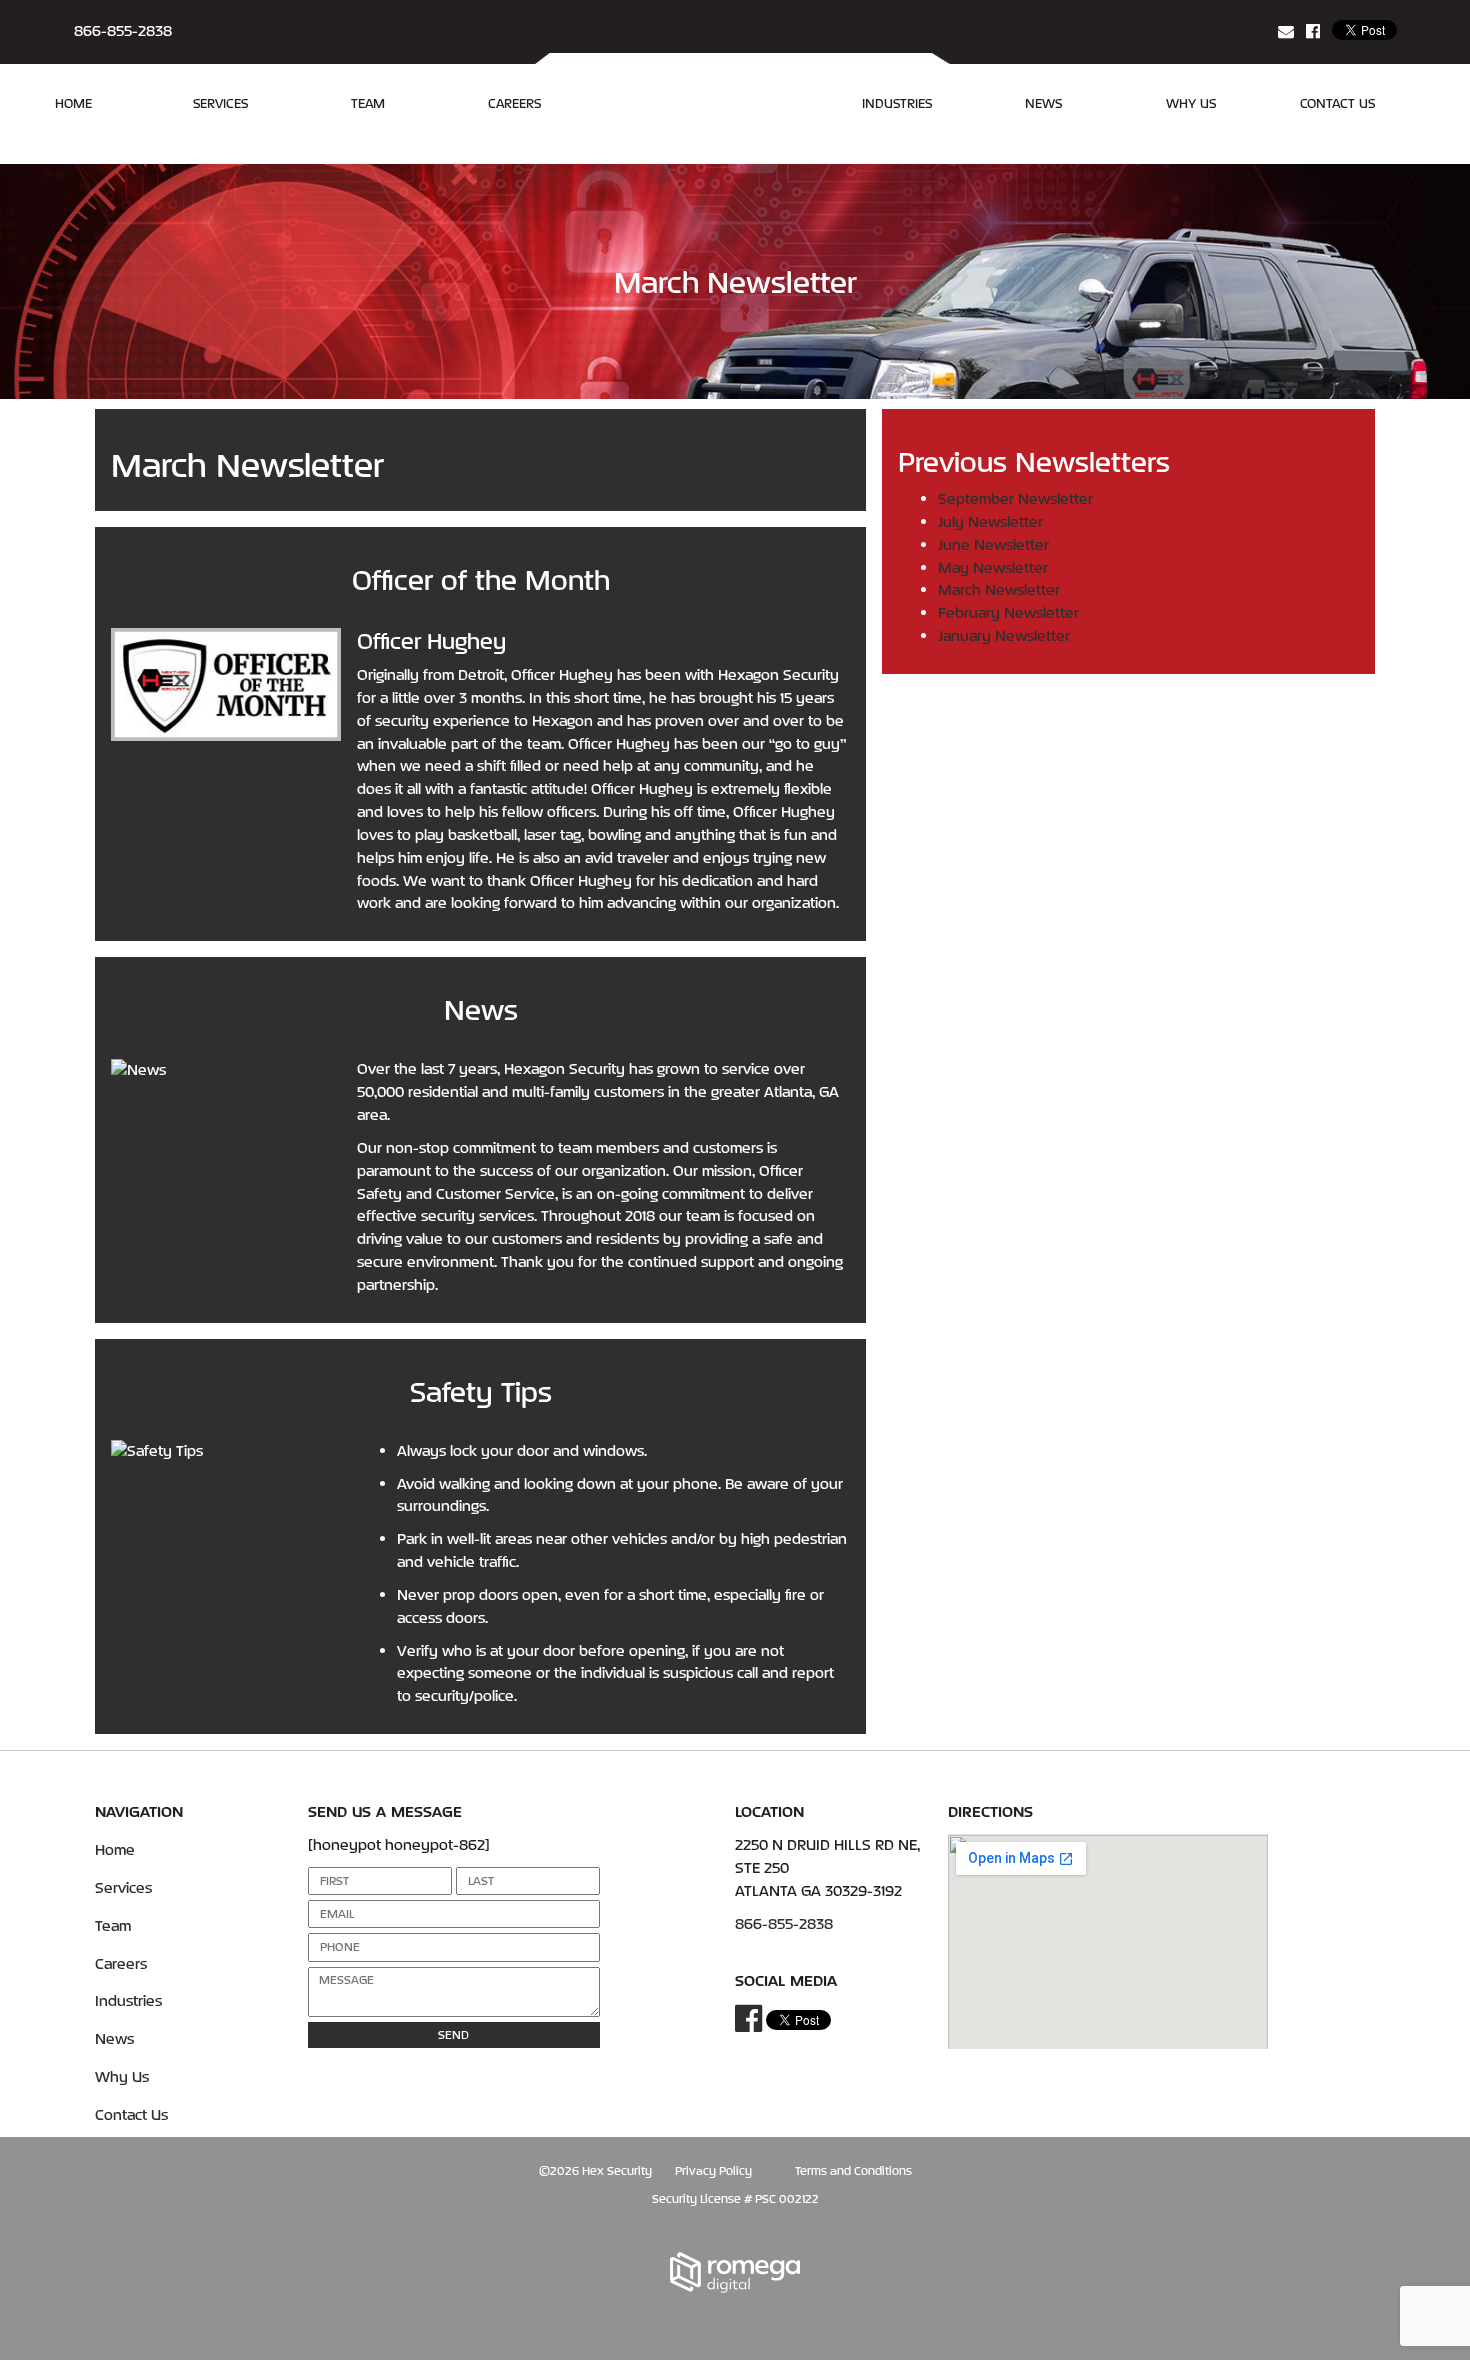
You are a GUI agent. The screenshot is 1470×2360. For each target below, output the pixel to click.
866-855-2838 (123, 30)
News (1043, 103)
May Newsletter (993, 567)
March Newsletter (999, 589)
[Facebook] (1313, 31)
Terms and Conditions (853, 2170)
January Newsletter (1004, 635)
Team (368, 103)
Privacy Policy (713, 2170)
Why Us (1191, 103)
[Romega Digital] (735, 2273)
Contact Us (1337, 103)
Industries (897, 103)
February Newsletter (1008, 612)
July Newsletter (990, 521)
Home (73, 103)
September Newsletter (1015, 498)
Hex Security (617, 2170)
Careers (514, 103)
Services (220, 103)
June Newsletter (993, 544)
